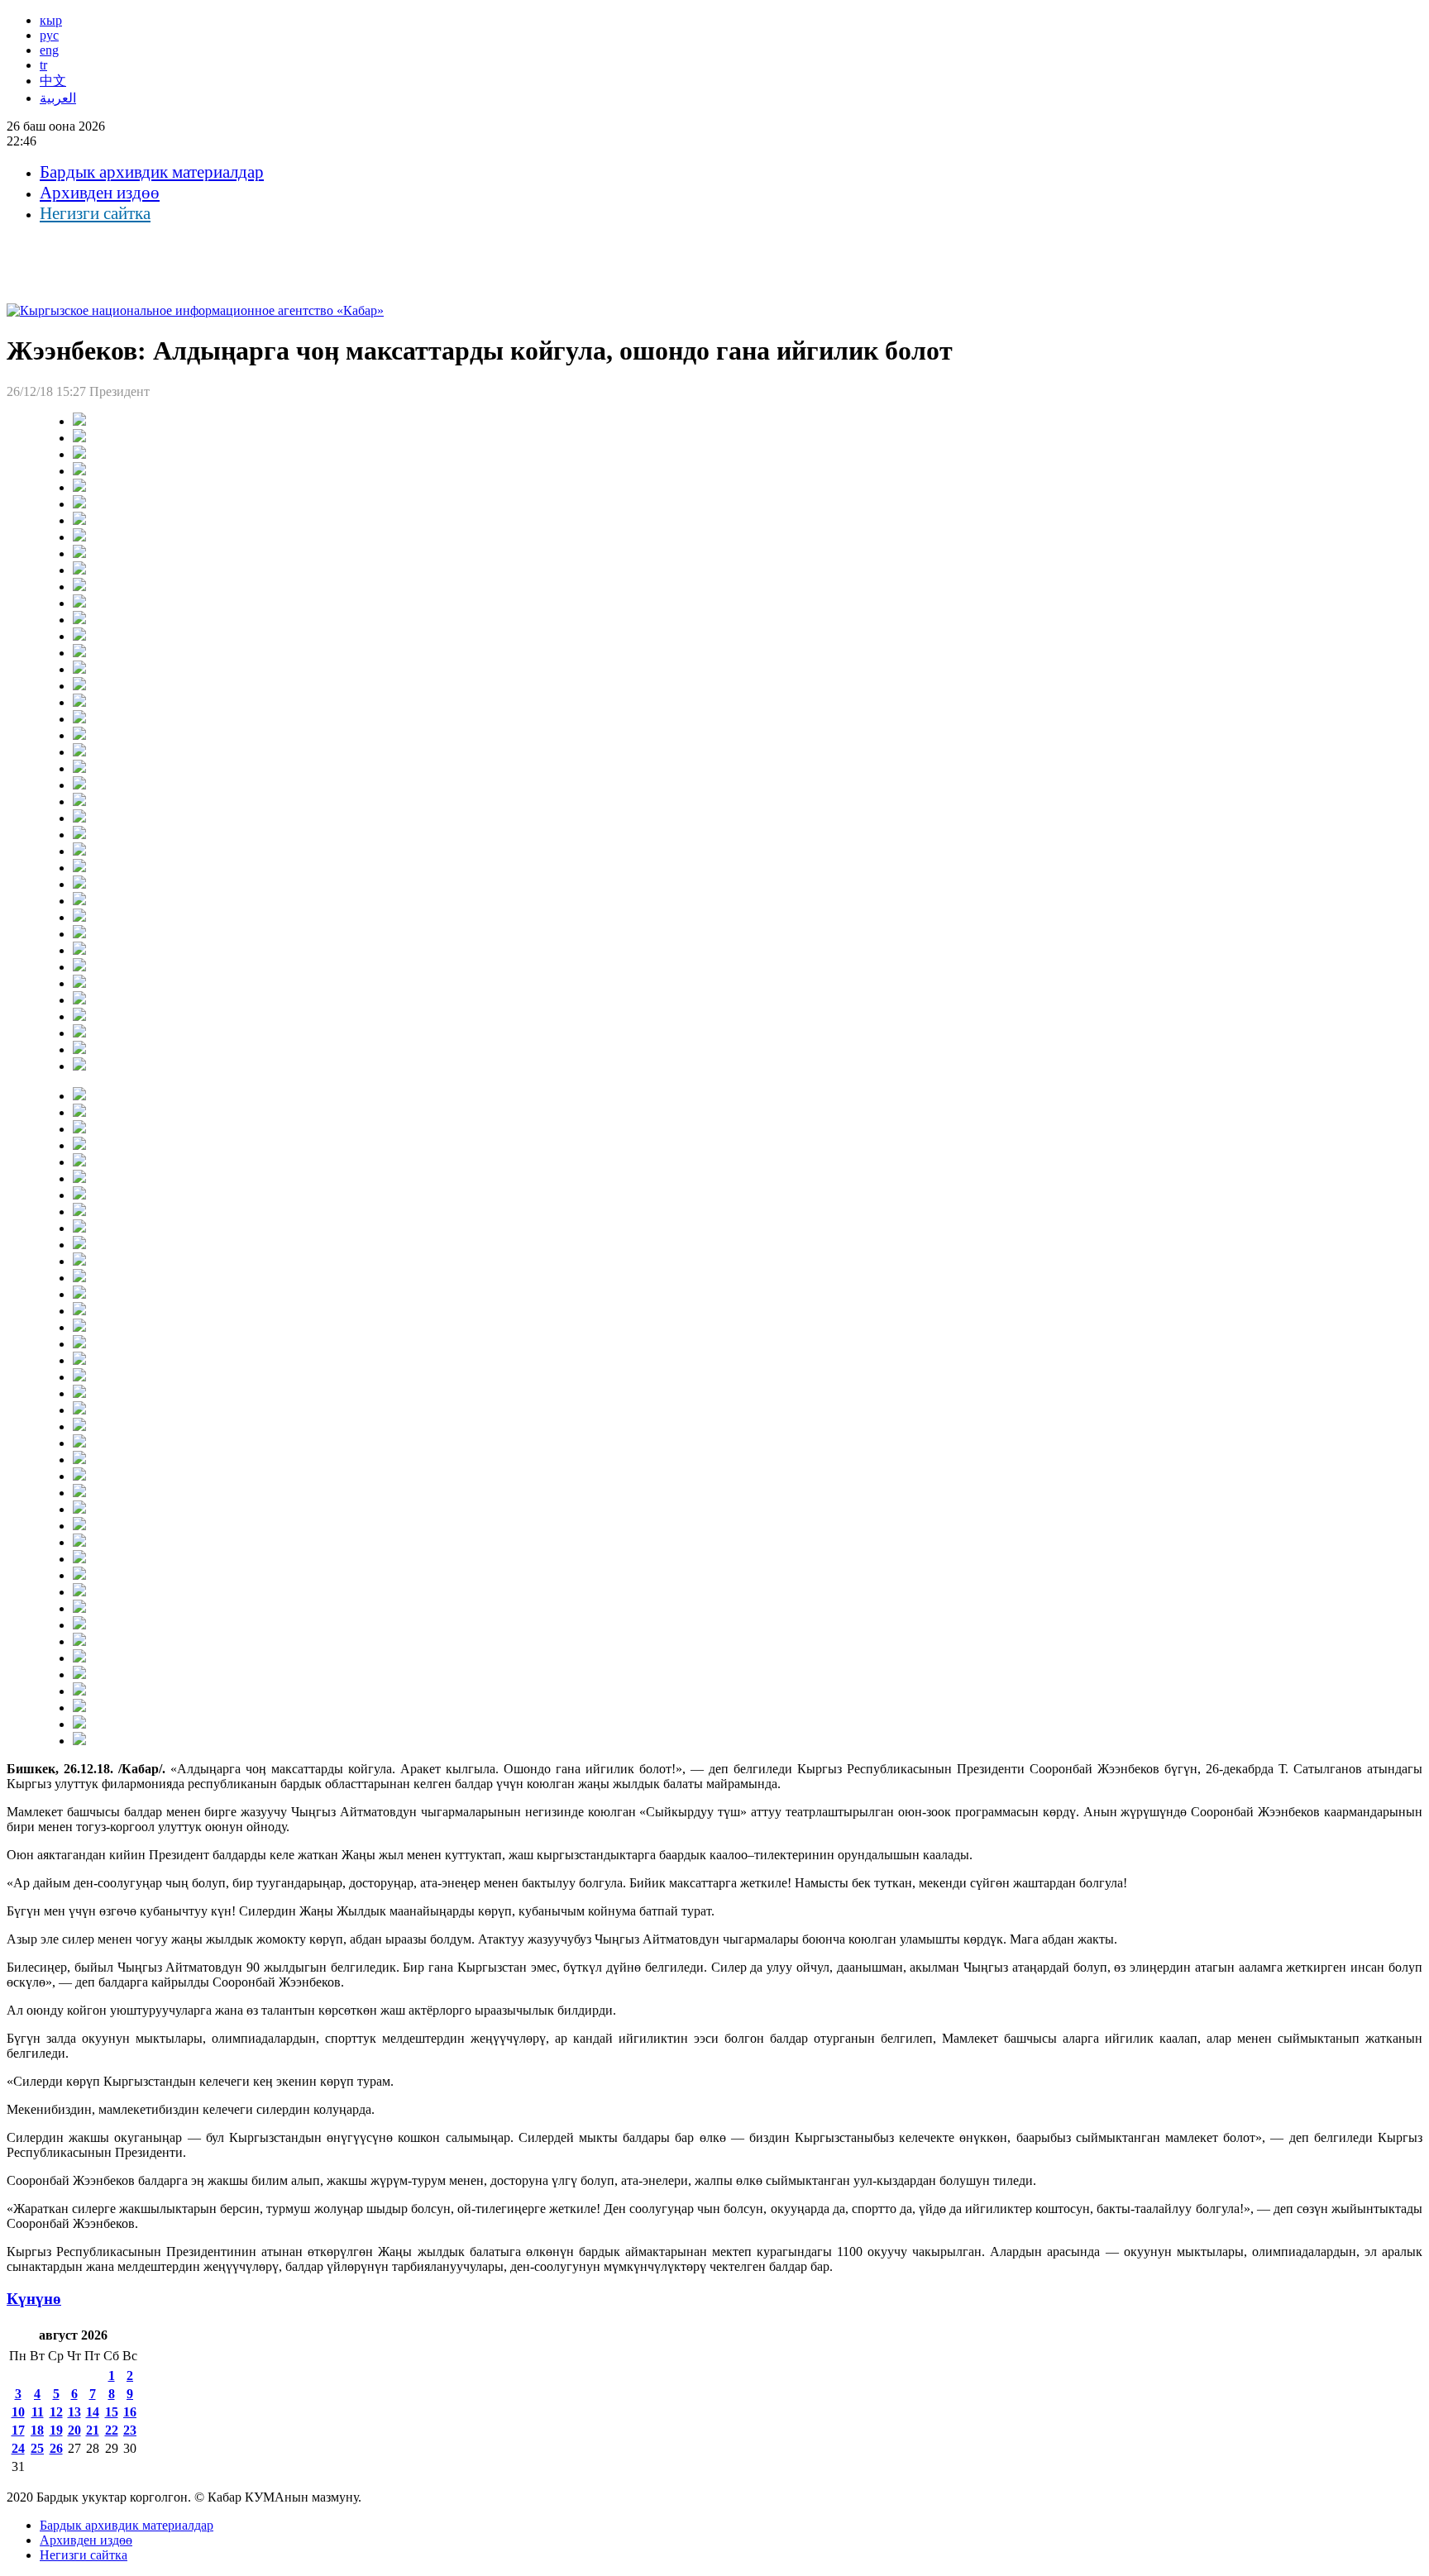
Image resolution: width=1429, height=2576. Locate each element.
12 (56, 2412)
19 (56, 2430)
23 (130, 2430)
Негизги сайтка (95, 213)
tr (43, 65)
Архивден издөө (100, 193)
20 (74, 2430)
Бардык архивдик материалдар (152, 172)
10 (18, 2412)
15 (112, 2412)
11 (38, 2412)
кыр (51, 20)
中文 (53, 81)
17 (18, 2430)
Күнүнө (34, 2299)
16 (130, 2412)
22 (112, 2430)
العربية (58, 98)
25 (37, 2448)
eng (49, 50)
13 (74, 2412)
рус (49, 35)
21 (93, 2430)
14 (93, 2412)
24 (18, 2448)
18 (37, 2430)
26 (56, 2448)
